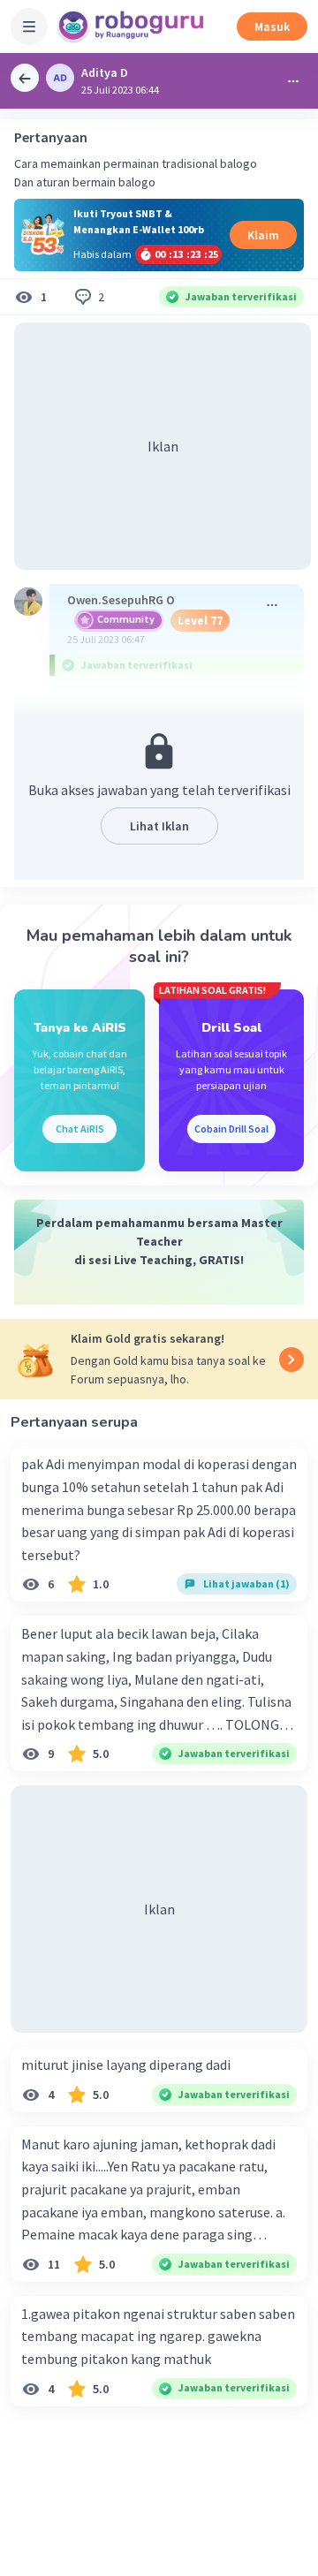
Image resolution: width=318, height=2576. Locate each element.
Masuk (272, 27)
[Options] (293, 81)
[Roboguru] (132, 27)
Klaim (263, 235)
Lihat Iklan (159, 826)
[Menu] (29, 27)
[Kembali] (25, 78)
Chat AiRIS (80, 1129)
